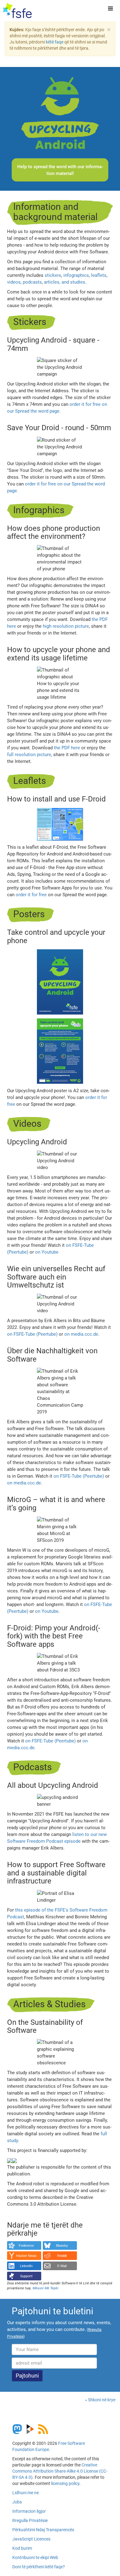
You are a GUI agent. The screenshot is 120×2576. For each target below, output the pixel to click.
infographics (76, 275)
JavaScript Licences (31, 2539)
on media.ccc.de (81, 1334)
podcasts (32, 282)
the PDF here (67, 748)
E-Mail (62, 2266)
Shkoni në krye (102, 2400)
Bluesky (62, 2245)
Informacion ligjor (29, 2511)
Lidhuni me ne (26, 2493)
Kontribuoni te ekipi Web (35, 2557)
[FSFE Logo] (17, 11)
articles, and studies (65, 282)
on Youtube (47, 1252)
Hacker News (26, 2256)
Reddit (62, 2256)
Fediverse (26, 2245)
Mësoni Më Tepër (45, 2288)
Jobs (17, 2502)
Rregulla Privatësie (30, 2520)
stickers (53, 275)
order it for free (31, 895)
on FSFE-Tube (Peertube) (32, 1334)
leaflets (99, 275)
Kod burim (22, 2548)
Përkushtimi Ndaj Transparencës (43, 2530)
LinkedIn (26, 2266)
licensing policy (65, 2483)
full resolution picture (29, 755)
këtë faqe (55, 42)
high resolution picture (66, 626)
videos (14, 282)
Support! (26, 2276)
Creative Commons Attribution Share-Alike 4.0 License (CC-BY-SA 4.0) (60, 2471)
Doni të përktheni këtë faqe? (39, 2567)
